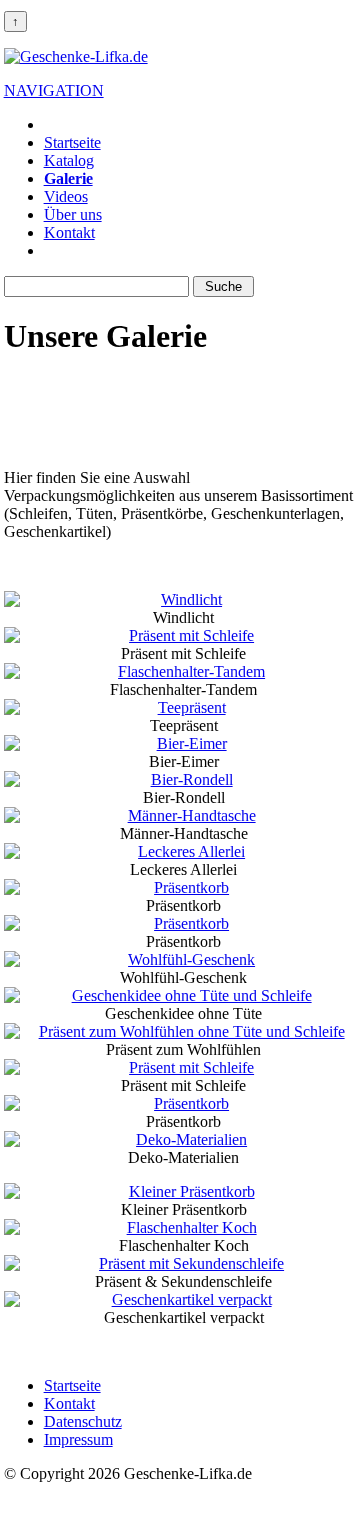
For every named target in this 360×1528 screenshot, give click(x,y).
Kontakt (69, 232)
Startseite (72, 142)
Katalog (69, 160)
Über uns (73, 214)
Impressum (78, 1439)
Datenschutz (83, 1421)
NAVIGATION (54, 90)
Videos (66, 196)
